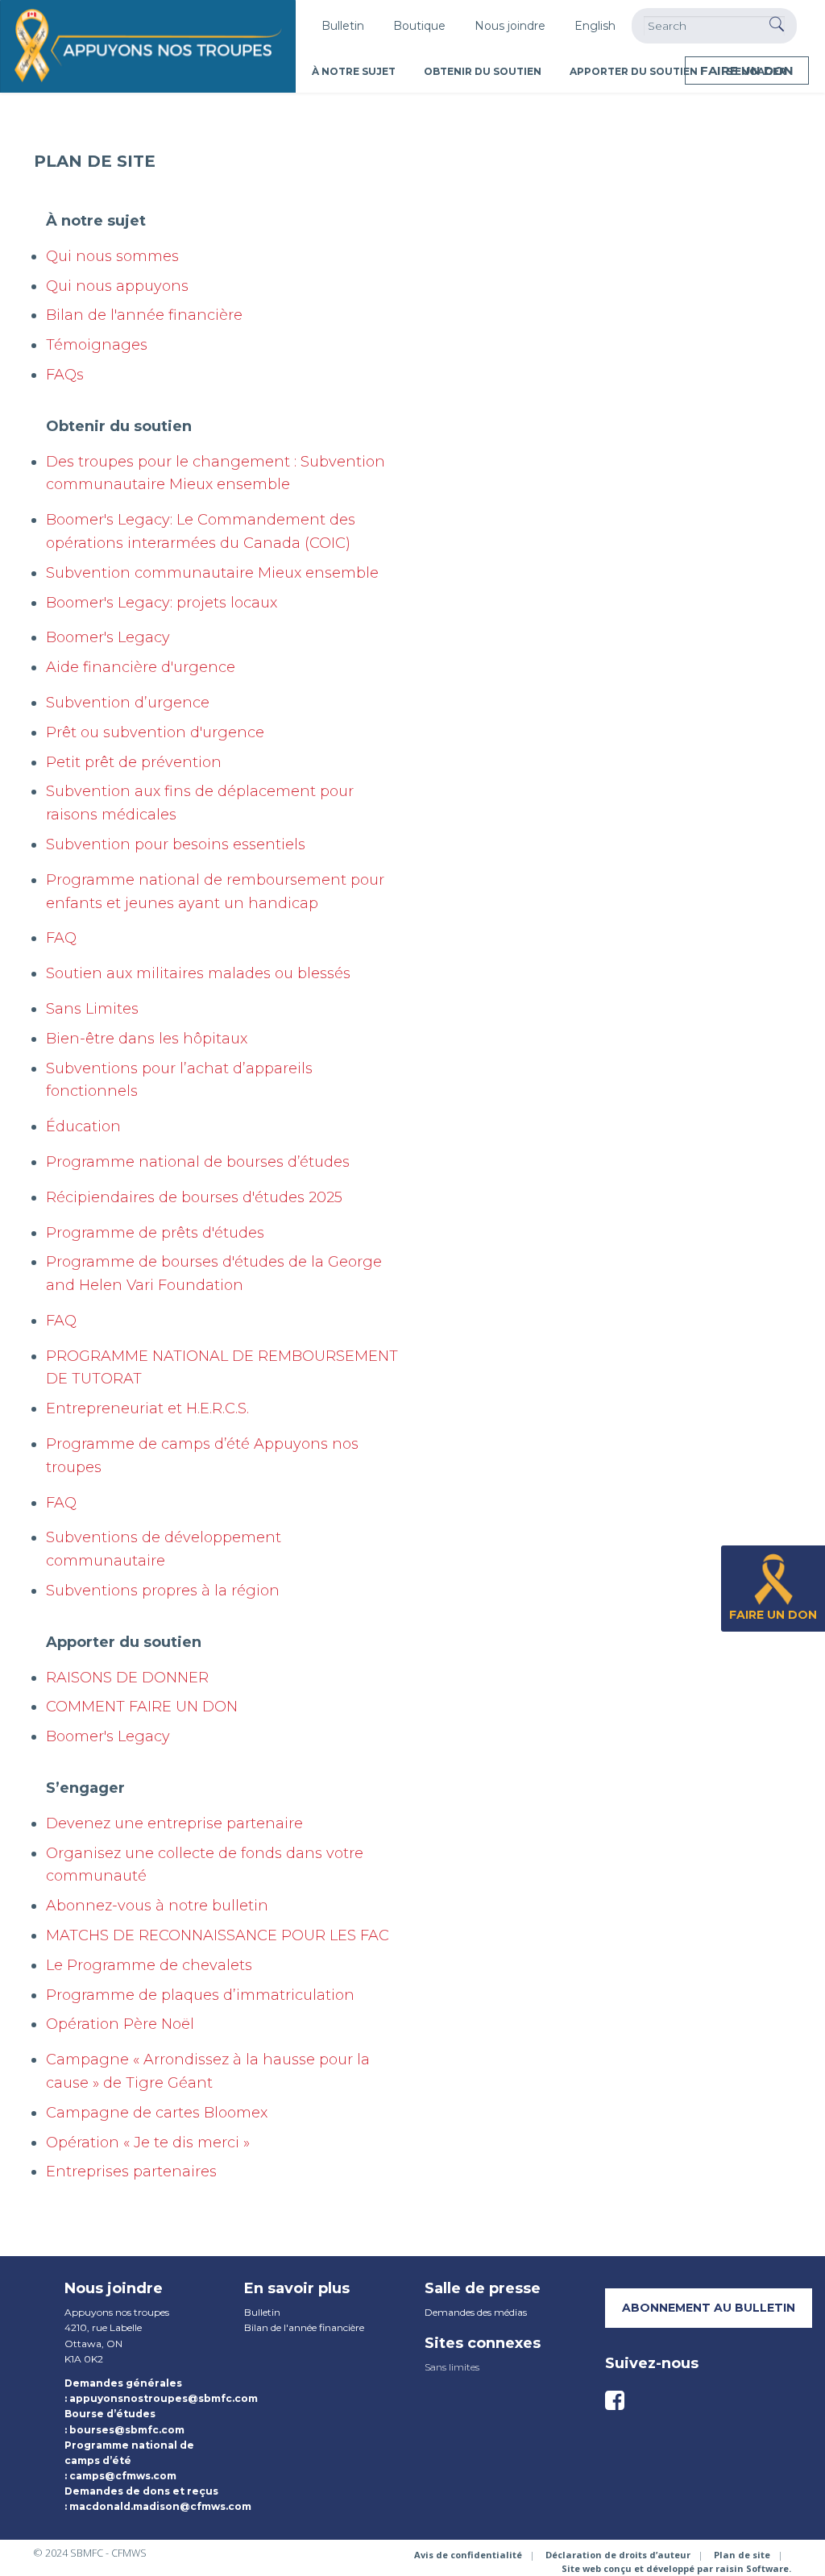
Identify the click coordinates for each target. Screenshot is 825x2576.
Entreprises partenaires (131, 2172)
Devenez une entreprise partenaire (174, 1823)
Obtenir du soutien (119, 426)
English (595, 26)
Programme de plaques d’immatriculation (200, 1995)
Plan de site (742, 2555)
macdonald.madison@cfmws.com (160, 2506)
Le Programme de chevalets (149, 1965)
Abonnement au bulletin (709, 2308)
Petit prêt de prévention (134, 762)
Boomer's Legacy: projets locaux (162, 603)
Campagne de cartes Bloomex (157, 2113)
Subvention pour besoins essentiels (176, 844)
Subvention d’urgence (128, 703)
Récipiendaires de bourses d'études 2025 (194, 1197)
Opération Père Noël (120, 2024)
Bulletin (343, 26)
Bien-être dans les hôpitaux (147, 1039)
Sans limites (452, 2367)
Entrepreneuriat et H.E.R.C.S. (147, 1408)
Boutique (419, 26)
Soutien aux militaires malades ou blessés (198, 973)
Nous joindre (510, 26)
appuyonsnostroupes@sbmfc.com (164, 2398)
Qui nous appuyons (117, 286)
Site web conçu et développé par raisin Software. (676, 2568)
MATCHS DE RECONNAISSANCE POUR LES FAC (218, 1935)
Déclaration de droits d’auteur (618, 2555)
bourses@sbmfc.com (127, 2430)
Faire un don (747, 71)
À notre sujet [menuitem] (354, 71)
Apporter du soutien (124, 1642)
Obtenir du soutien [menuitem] (483, 71)
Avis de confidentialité (468, 2555)
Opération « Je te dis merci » (148, 2143)
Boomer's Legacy (108, 637)
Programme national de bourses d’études (198, 1162)
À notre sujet (96, 221)
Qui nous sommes (112, 256)
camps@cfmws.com (123, 2476)
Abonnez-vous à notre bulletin (157, 1906)
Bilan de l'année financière (144, 315)
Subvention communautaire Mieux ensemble (212, 573)
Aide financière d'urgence (141, 667)
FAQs (65, 375)
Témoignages (97, 345)
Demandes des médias (476, 2312)
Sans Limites (92, 1009)
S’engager (85, 1788)
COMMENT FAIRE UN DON (142, 1707)
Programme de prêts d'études (155, 1233)
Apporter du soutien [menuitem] (634, 71)
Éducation (83, 1126)
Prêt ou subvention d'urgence (155, 732)
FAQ (61, 938)
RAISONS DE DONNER (127, 1678)
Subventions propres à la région (163, 1591)
